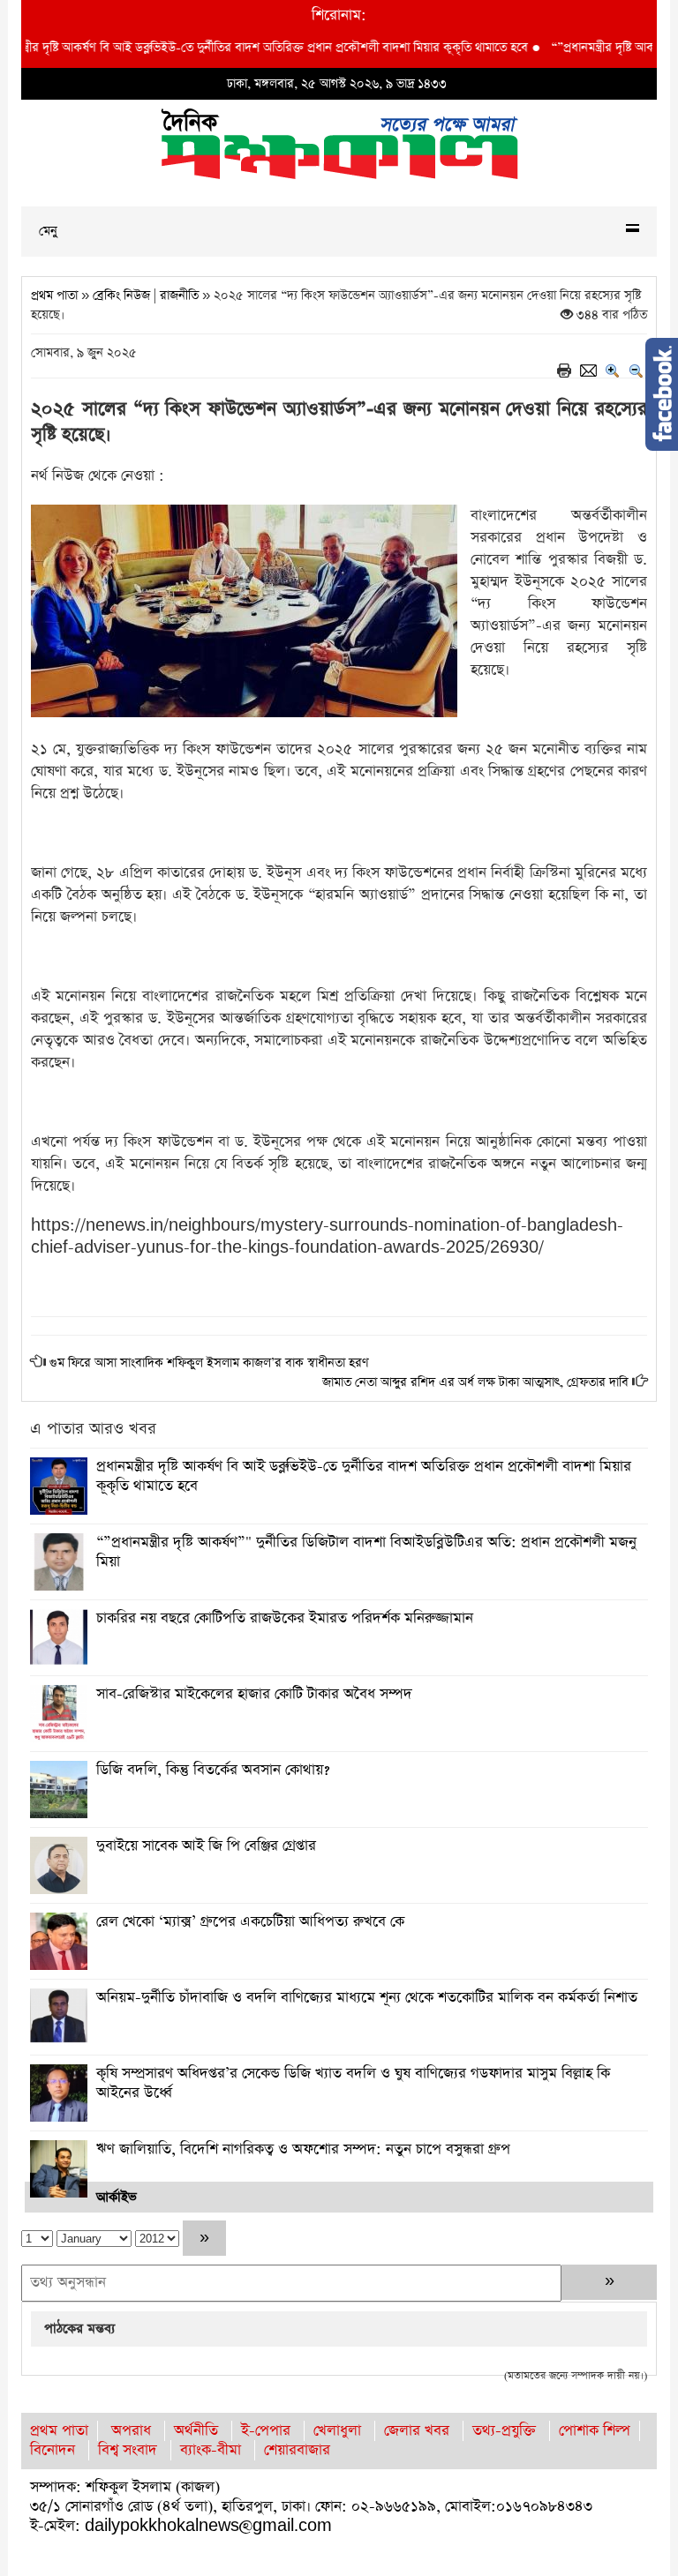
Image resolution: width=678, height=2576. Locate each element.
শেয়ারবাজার (297, 2450)
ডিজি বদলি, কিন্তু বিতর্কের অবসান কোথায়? (213, 1770)
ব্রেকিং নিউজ (121, 296)
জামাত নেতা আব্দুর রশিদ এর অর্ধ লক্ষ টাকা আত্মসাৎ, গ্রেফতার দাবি (475, 1382)
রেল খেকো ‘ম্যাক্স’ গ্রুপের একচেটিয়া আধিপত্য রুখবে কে (250, 1922)
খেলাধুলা (337, 2431)
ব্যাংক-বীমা (211, 2450)
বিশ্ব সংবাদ (128, 2450)
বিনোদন (53, 2450)
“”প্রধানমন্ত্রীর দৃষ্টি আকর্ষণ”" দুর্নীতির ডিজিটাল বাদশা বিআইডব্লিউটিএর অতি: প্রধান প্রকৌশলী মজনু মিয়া (366, 1552)
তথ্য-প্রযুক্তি (504, 2431)
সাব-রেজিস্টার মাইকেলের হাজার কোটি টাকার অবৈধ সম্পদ (254, 1694)
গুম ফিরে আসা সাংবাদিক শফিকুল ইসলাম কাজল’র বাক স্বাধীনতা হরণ (209, 1363)
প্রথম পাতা (54, 296)
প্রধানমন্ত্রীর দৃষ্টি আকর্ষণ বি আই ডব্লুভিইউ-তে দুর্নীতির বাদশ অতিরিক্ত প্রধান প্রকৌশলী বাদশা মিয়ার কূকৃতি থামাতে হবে (364, 1476)
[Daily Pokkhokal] (339, 142)
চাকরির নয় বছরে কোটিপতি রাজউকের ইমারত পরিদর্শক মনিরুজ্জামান (285, 1618)
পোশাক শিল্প (595, 2431)
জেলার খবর (417, 2431)
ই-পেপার (266, 2431)
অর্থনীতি (196, 2431)
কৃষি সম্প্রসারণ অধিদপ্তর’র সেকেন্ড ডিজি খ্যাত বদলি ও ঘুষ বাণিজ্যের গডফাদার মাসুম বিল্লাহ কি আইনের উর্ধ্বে (353, 2083)
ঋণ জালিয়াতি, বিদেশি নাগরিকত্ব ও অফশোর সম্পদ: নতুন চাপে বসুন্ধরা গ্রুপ (303, 2149)
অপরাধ (131, 2431)
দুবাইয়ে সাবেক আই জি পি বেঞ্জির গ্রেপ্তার (206, 1846)
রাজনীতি (179, 296)
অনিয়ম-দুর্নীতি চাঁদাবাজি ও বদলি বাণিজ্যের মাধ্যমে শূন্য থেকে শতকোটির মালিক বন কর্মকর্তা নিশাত (367, 1998)
